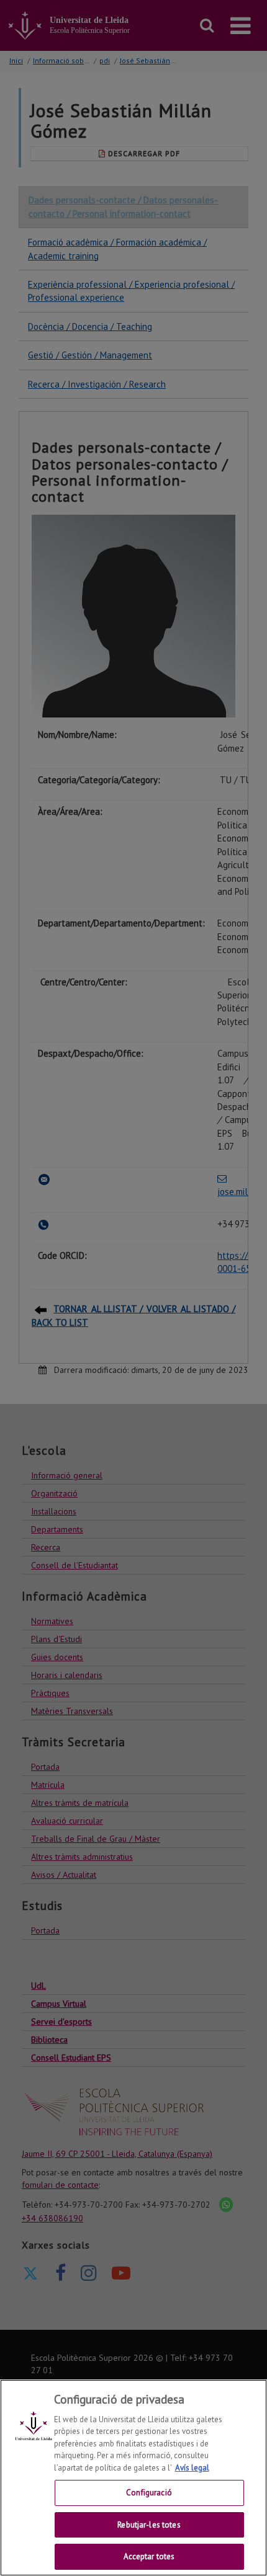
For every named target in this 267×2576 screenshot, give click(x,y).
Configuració (149, 2493)
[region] (133, 2478)
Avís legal (192, 2468)
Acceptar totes (149, 2556)
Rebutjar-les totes (149, 2525)
